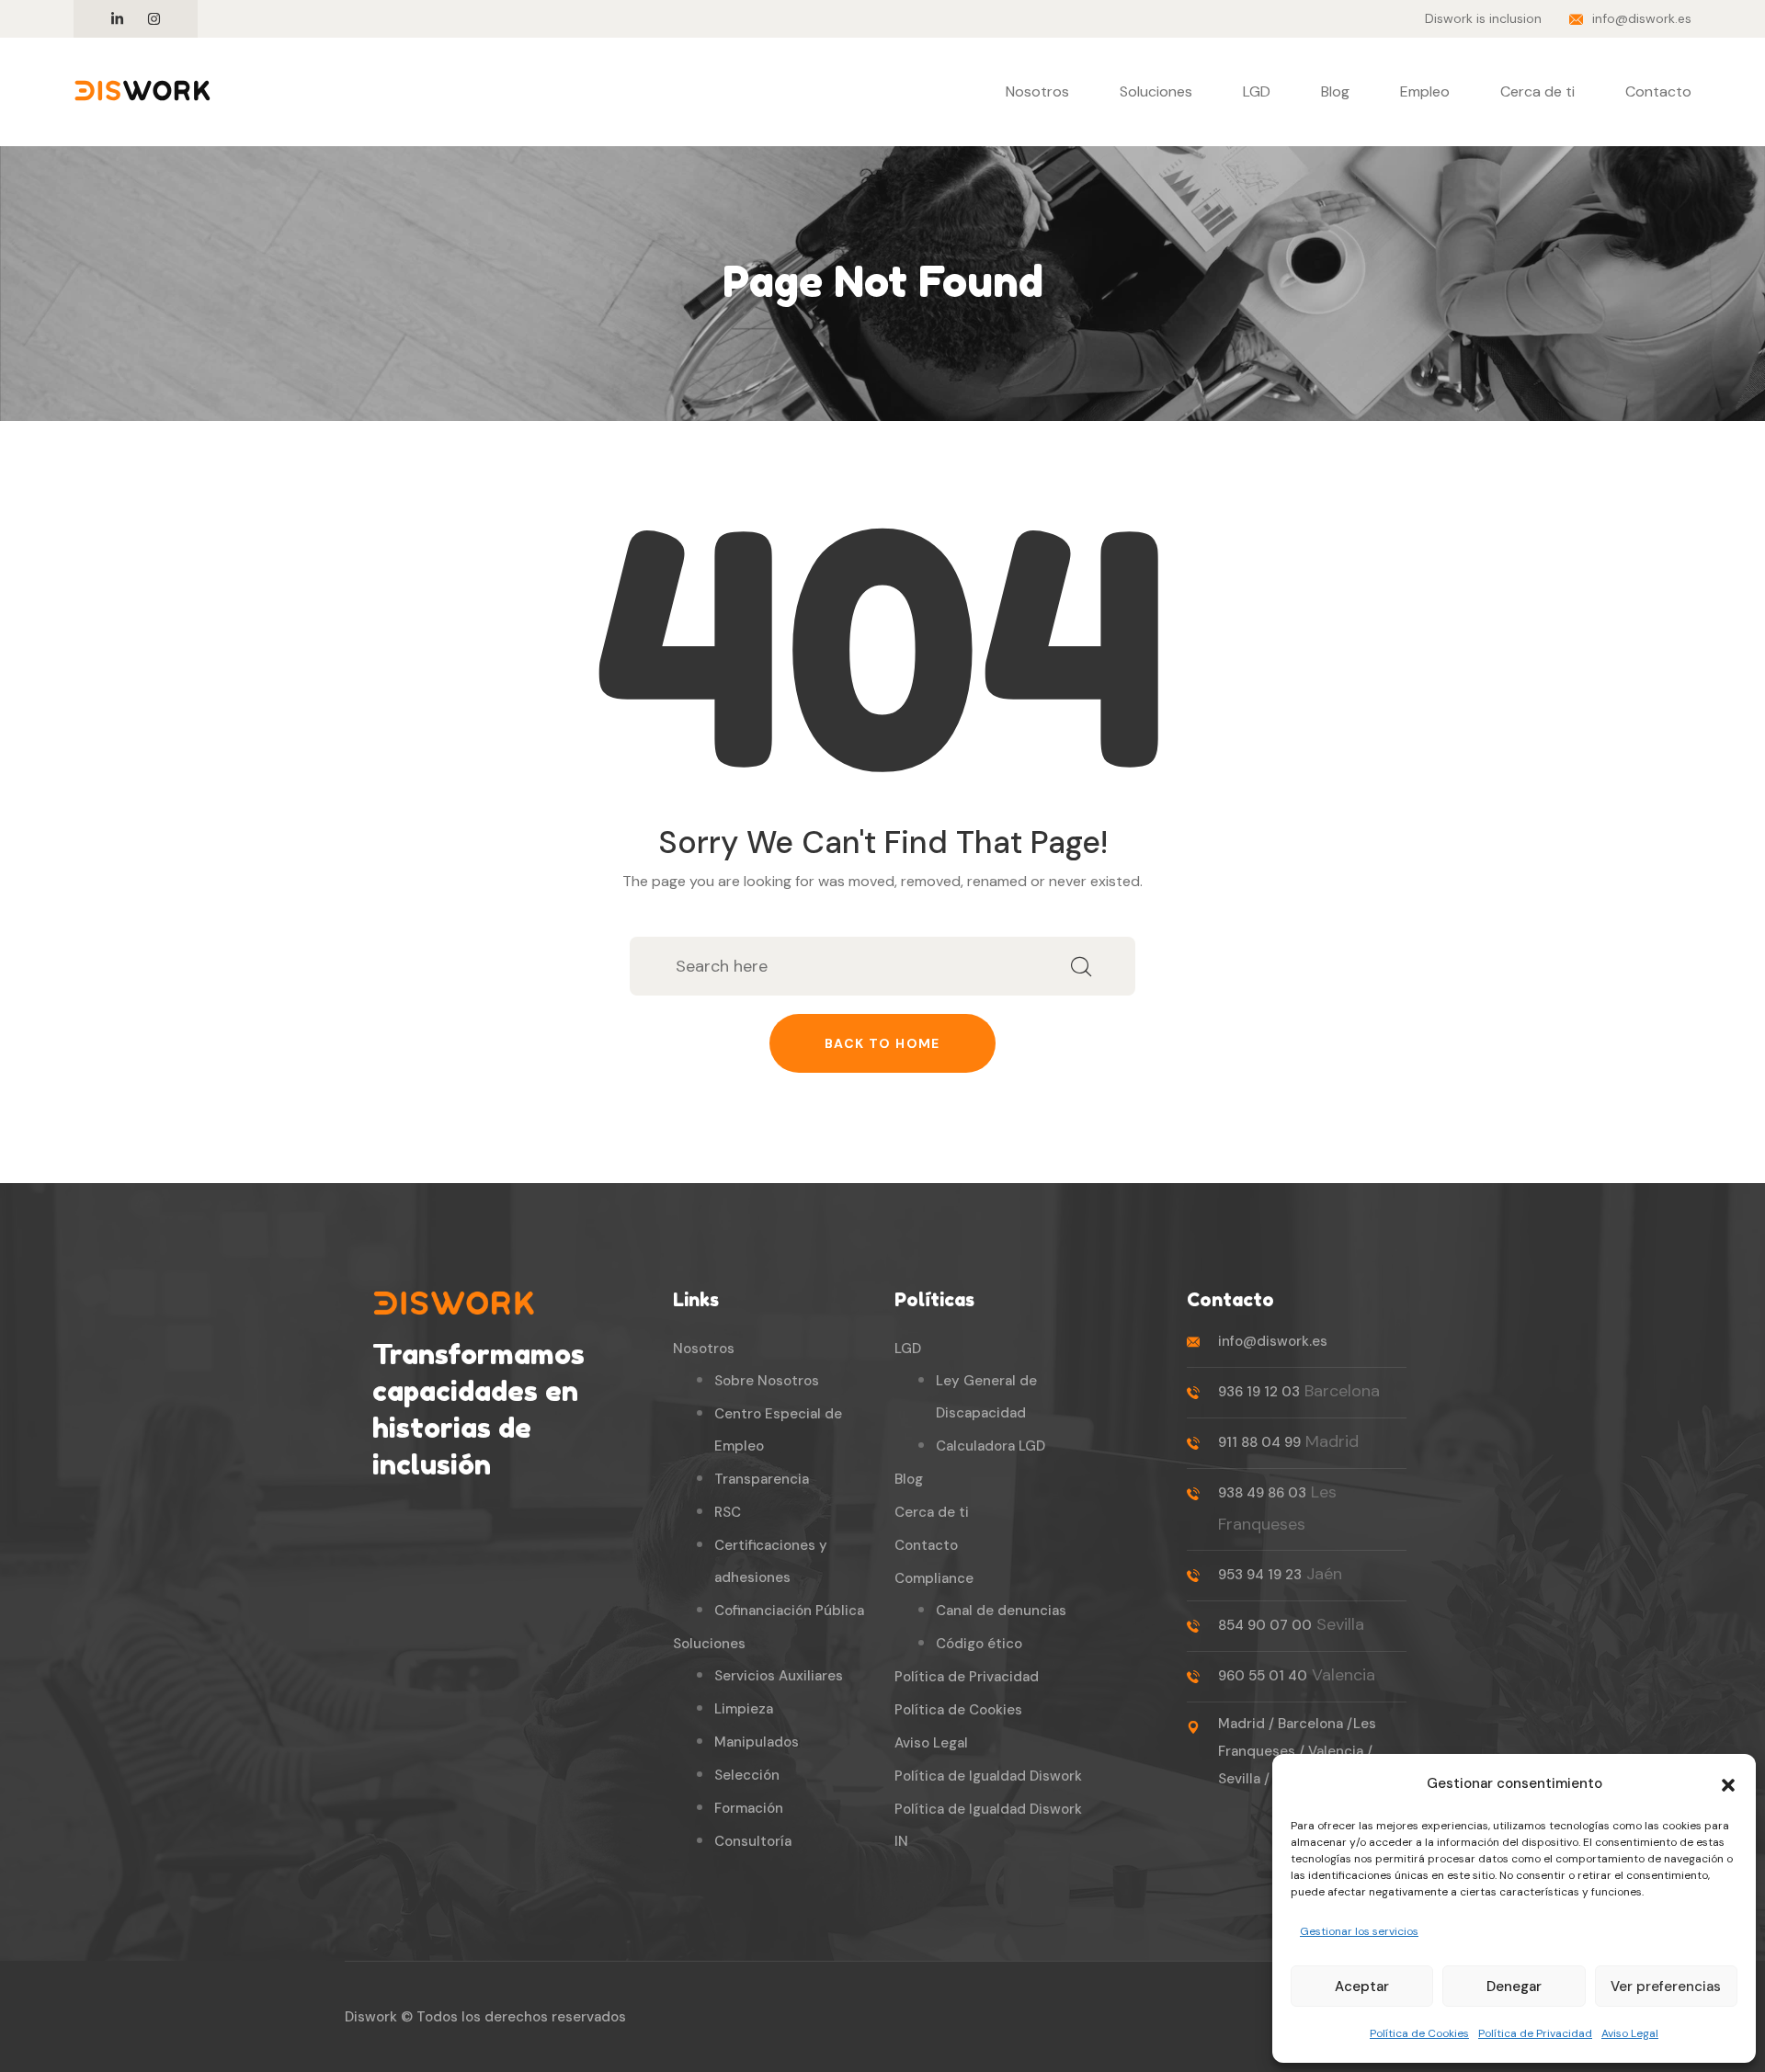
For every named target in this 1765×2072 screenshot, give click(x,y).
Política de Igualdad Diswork (988, 1776)
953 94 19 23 (1260, 1575)
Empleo (1425, 91)
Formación (749, 1808)
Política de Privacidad (1535, 2033)
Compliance (934, 1578)
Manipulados (757, 1742)
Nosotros (1037, 91)
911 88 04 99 (1259, 1442)
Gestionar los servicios (1359, 1931)
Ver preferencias (1666, 1987)
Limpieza (744, 1709)
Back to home (882, 1043)
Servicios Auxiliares (779, 1676)
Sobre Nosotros (767, 1381)
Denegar (1514, 1987)
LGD (1257, 91)
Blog (1335, 91)
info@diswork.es (1642, 18)
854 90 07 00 (1265, 1625)
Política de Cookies (1419, 2033)
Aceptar (1362, 1987)
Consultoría (753, 1841)
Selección (747, 1775)
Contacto (1658, 91)
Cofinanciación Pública (789, 1611)
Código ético (979, 1644)
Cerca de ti (1537, 91)
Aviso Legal (1630, 2033)
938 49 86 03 (1262, 1493)
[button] (1728, 1783)
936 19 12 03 (1259, 1392)
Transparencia (762, 1479)
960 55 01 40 (1263, 1676)
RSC (728, 1512)
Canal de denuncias (1001, 1611)
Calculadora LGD (991, 1446)
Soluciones (1156, 91)
